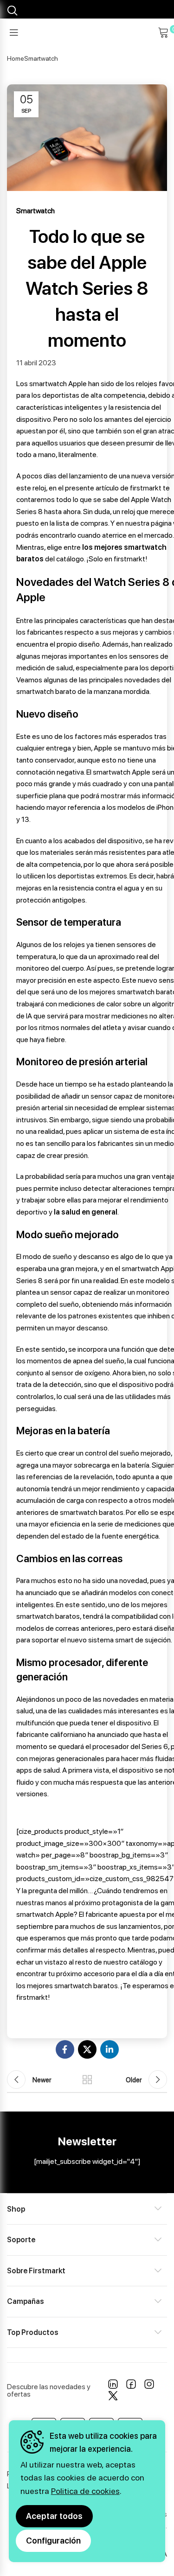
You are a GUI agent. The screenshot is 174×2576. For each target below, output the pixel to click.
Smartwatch (41, 58)
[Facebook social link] (65, 2049)
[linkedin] (113, 2386)
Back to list (87, 2080)
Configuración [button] (53, 2541)
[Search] (11, 11)
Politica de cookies (85, 2491)
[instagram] (149, 2386)
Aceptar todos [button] (54, 2516)
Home (16, 58)
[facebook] (131, 2386)
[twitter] (113, 2398)
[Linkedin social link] (110, 2049)
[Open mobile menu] (14, 32)
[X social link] (87, 2049)
